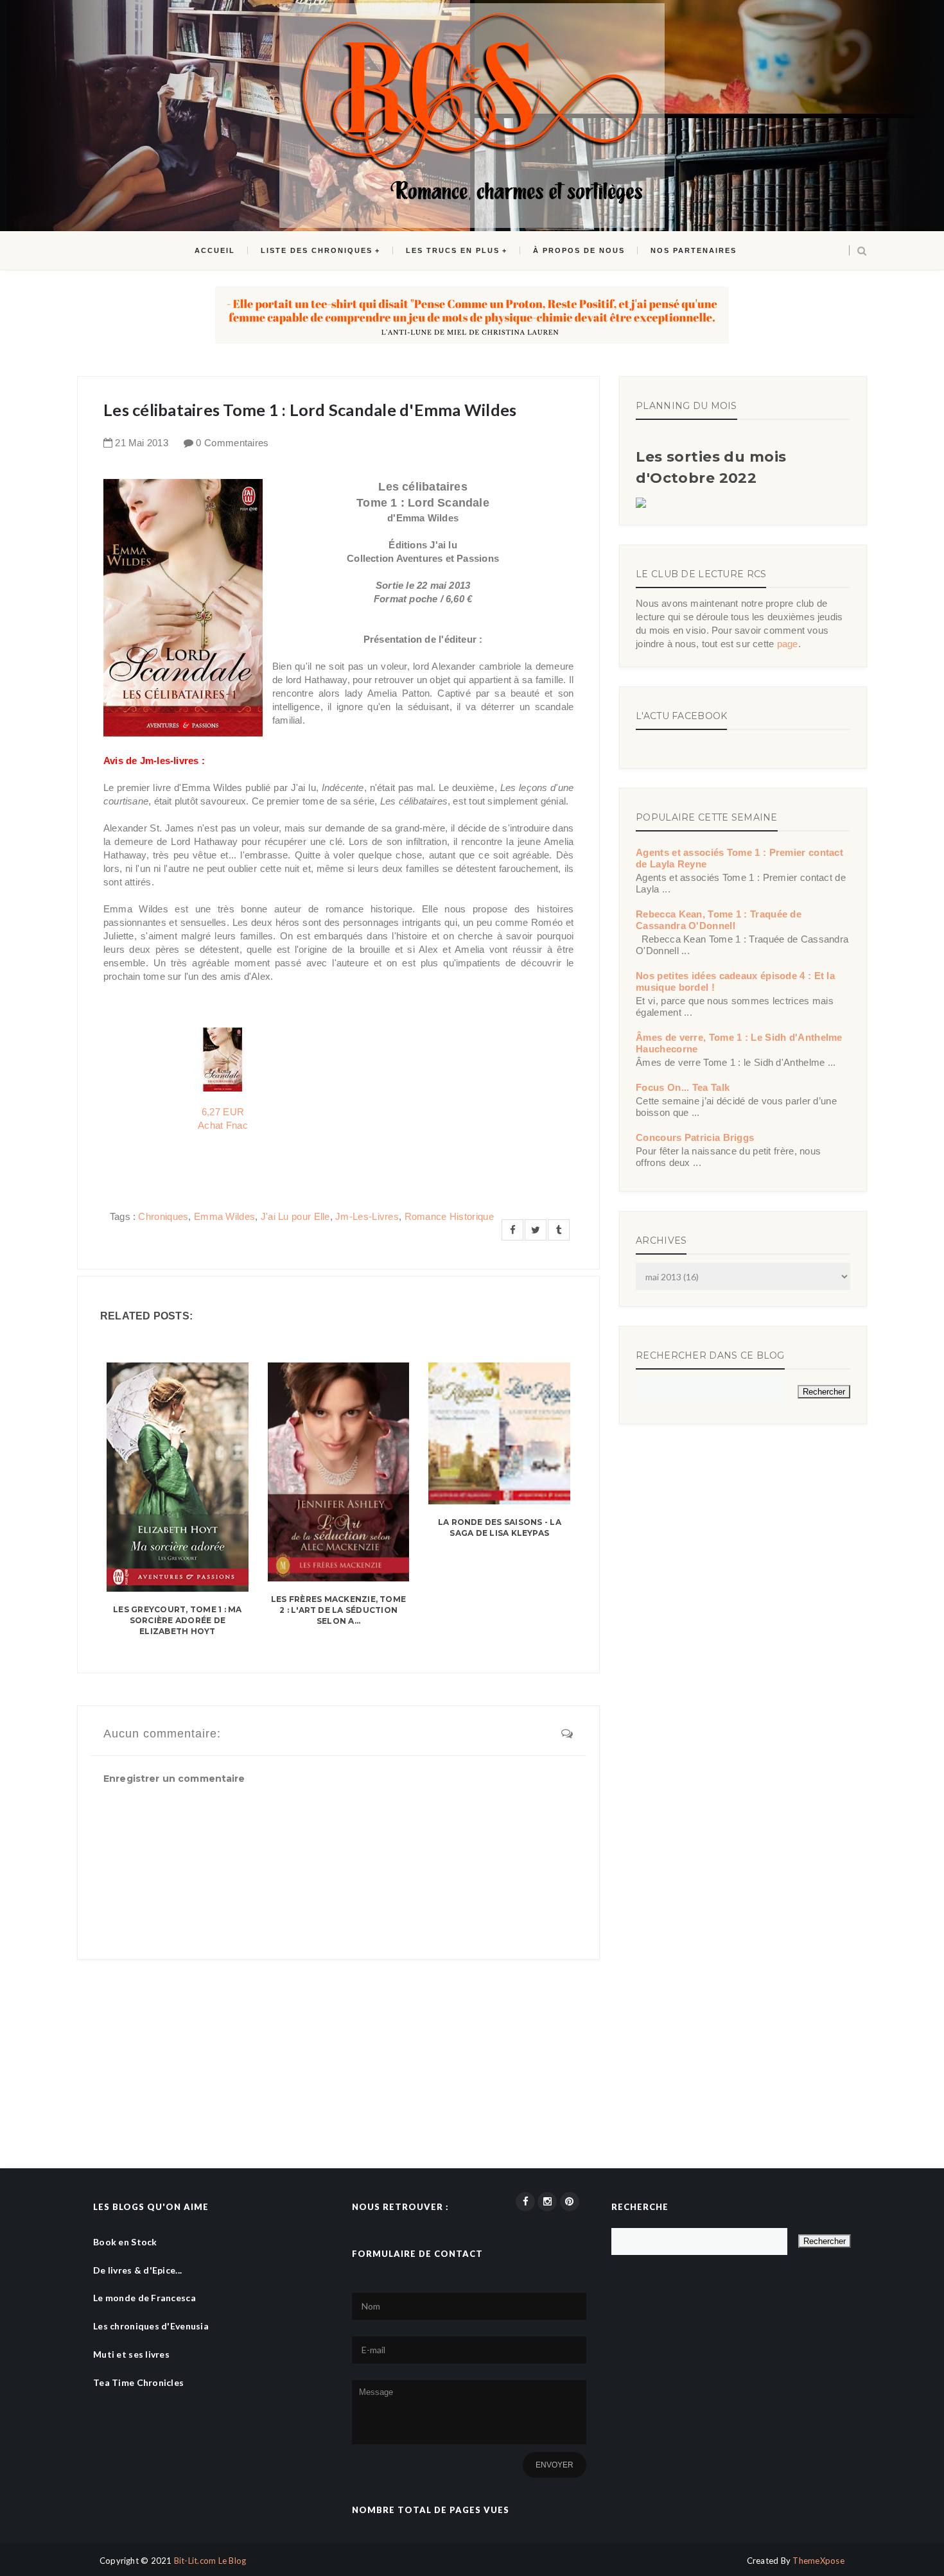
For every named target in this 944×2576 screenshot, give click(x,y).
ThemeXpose (818, 2561)
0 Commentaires (232, 443)
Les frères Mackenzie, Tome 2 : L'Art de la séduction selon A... (338, 1610)
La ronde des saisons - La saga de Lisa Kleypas (500, 1527)
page (788, 644)
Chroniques (163, 1216)
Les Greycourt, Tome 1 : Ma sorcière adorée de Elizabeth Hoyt (177, 1620)
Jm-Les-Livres (367, 1216)
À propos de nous (579, 250)
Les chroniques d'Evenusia (151, 2326)
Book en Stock (125, 2242)
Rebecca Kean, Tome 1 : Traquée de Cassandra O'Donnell (719, 920)
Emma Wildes (224, 1216)
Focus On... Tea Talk (683, 1087)
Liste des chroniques (317, 250)
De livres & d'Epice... (137, 2270)
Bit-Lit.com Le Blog (210, 2561)
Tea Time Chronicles (138, 2382)
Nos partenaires (694, 250)
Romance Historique (449, 1216)
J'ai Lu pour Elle (295, 1216)
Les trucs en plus (453, 250)
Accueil (215, 250)
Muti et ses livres (131, 2354)
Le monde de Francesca (144, 2298)
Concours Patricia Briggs (695, 1137)
